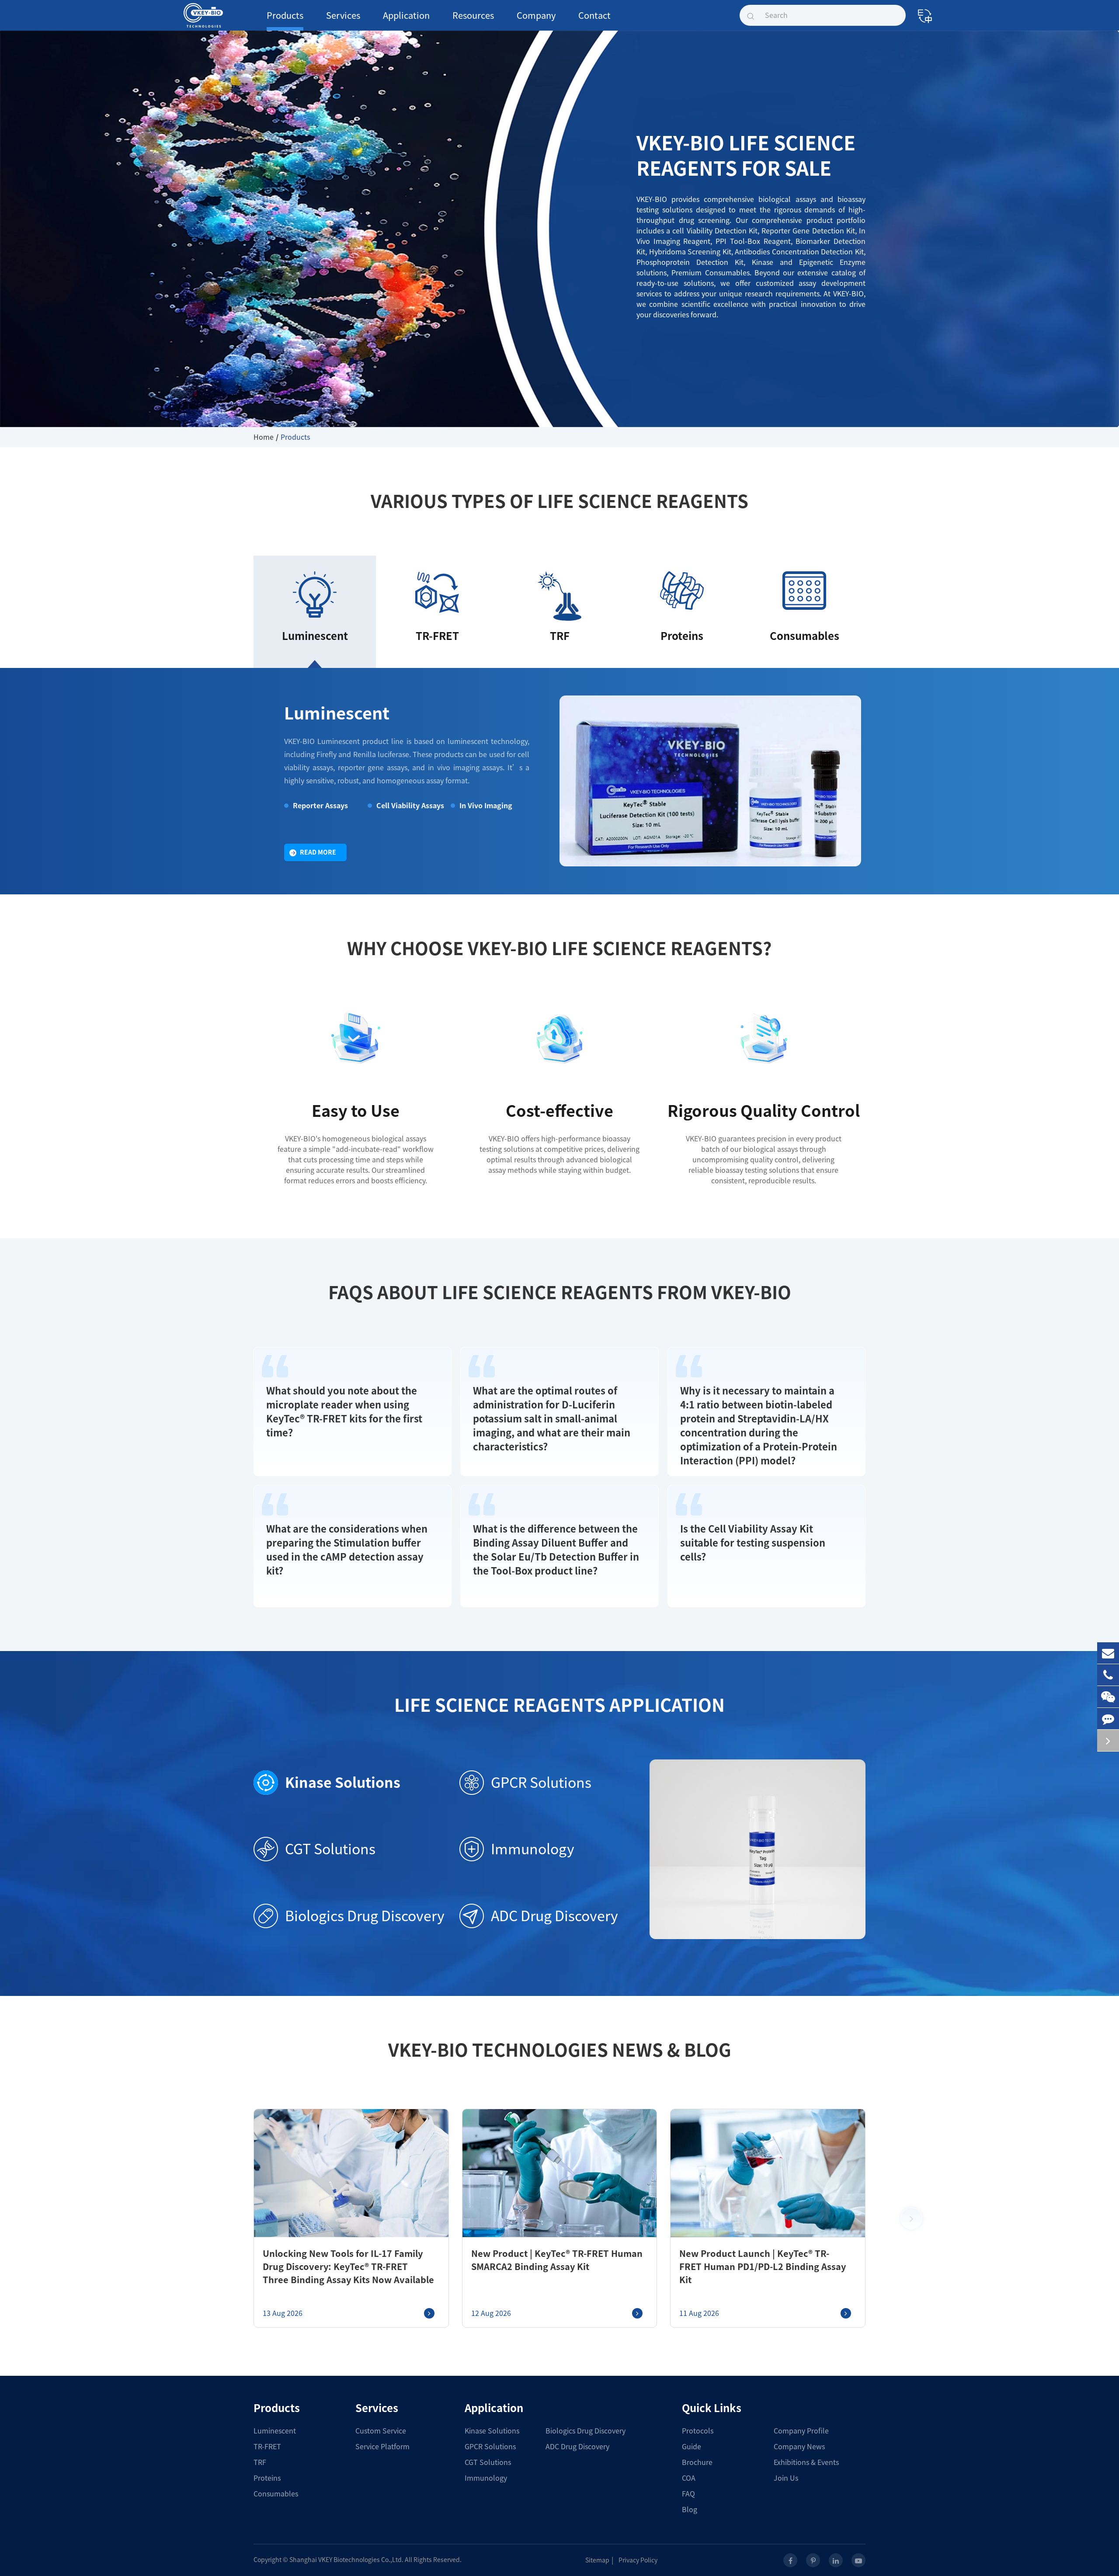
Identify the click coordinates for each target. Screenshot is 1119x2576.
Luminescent (337, 713)
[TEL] (1108, 1675)
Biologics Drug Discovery (365, 1916)
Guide (692, 2447)
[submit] (751, 15)
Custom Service (381, 2431)
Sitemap (597, 2560)
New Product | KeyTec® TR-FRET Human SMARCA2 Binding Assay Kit (557, 2260)
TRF (260, 2462)
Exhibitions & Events (806, 2462)
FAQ (688, 2494)
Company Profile (801, 2431)
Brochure (697, 2462)
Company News (799, 2447)
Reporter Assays (320, 806)
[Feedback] (1108, 1719)
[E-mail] (1108, 1653)
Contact (594, 15)
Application (406, 15)
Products (285, 15)
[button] (911, 2218)
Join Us (786, 2478)
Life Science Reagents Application (559, 1705)
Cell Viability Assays (410, 806)
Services (343, 15)
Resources (473, 15)
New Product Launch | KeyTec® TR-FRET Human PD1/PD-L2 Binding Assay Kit (763, 2267)
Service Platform (382, 2447)
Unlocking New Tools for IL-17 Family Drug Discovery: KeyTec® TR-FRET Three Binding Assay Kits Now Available (348, 2267)
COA (689, 2478)
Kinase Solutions (343, 1783)
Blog (690, 2510)
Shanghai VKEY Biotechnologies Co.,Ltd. (346, 2560)
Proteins (267, 2478)
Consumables (276, 2494)
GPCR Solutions (541, 1783)
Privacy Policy (638, 2560)
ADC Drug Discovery (554, 1916)
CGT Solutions (330, 1849)
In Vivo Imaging (486, 806)
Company (536, 15)
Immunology (533, 1849)
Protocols (698, 2431)
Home (264, 437)
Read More (318, 852)
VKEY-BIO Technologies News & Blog (560, 2050)
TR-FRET (267, 2447)
